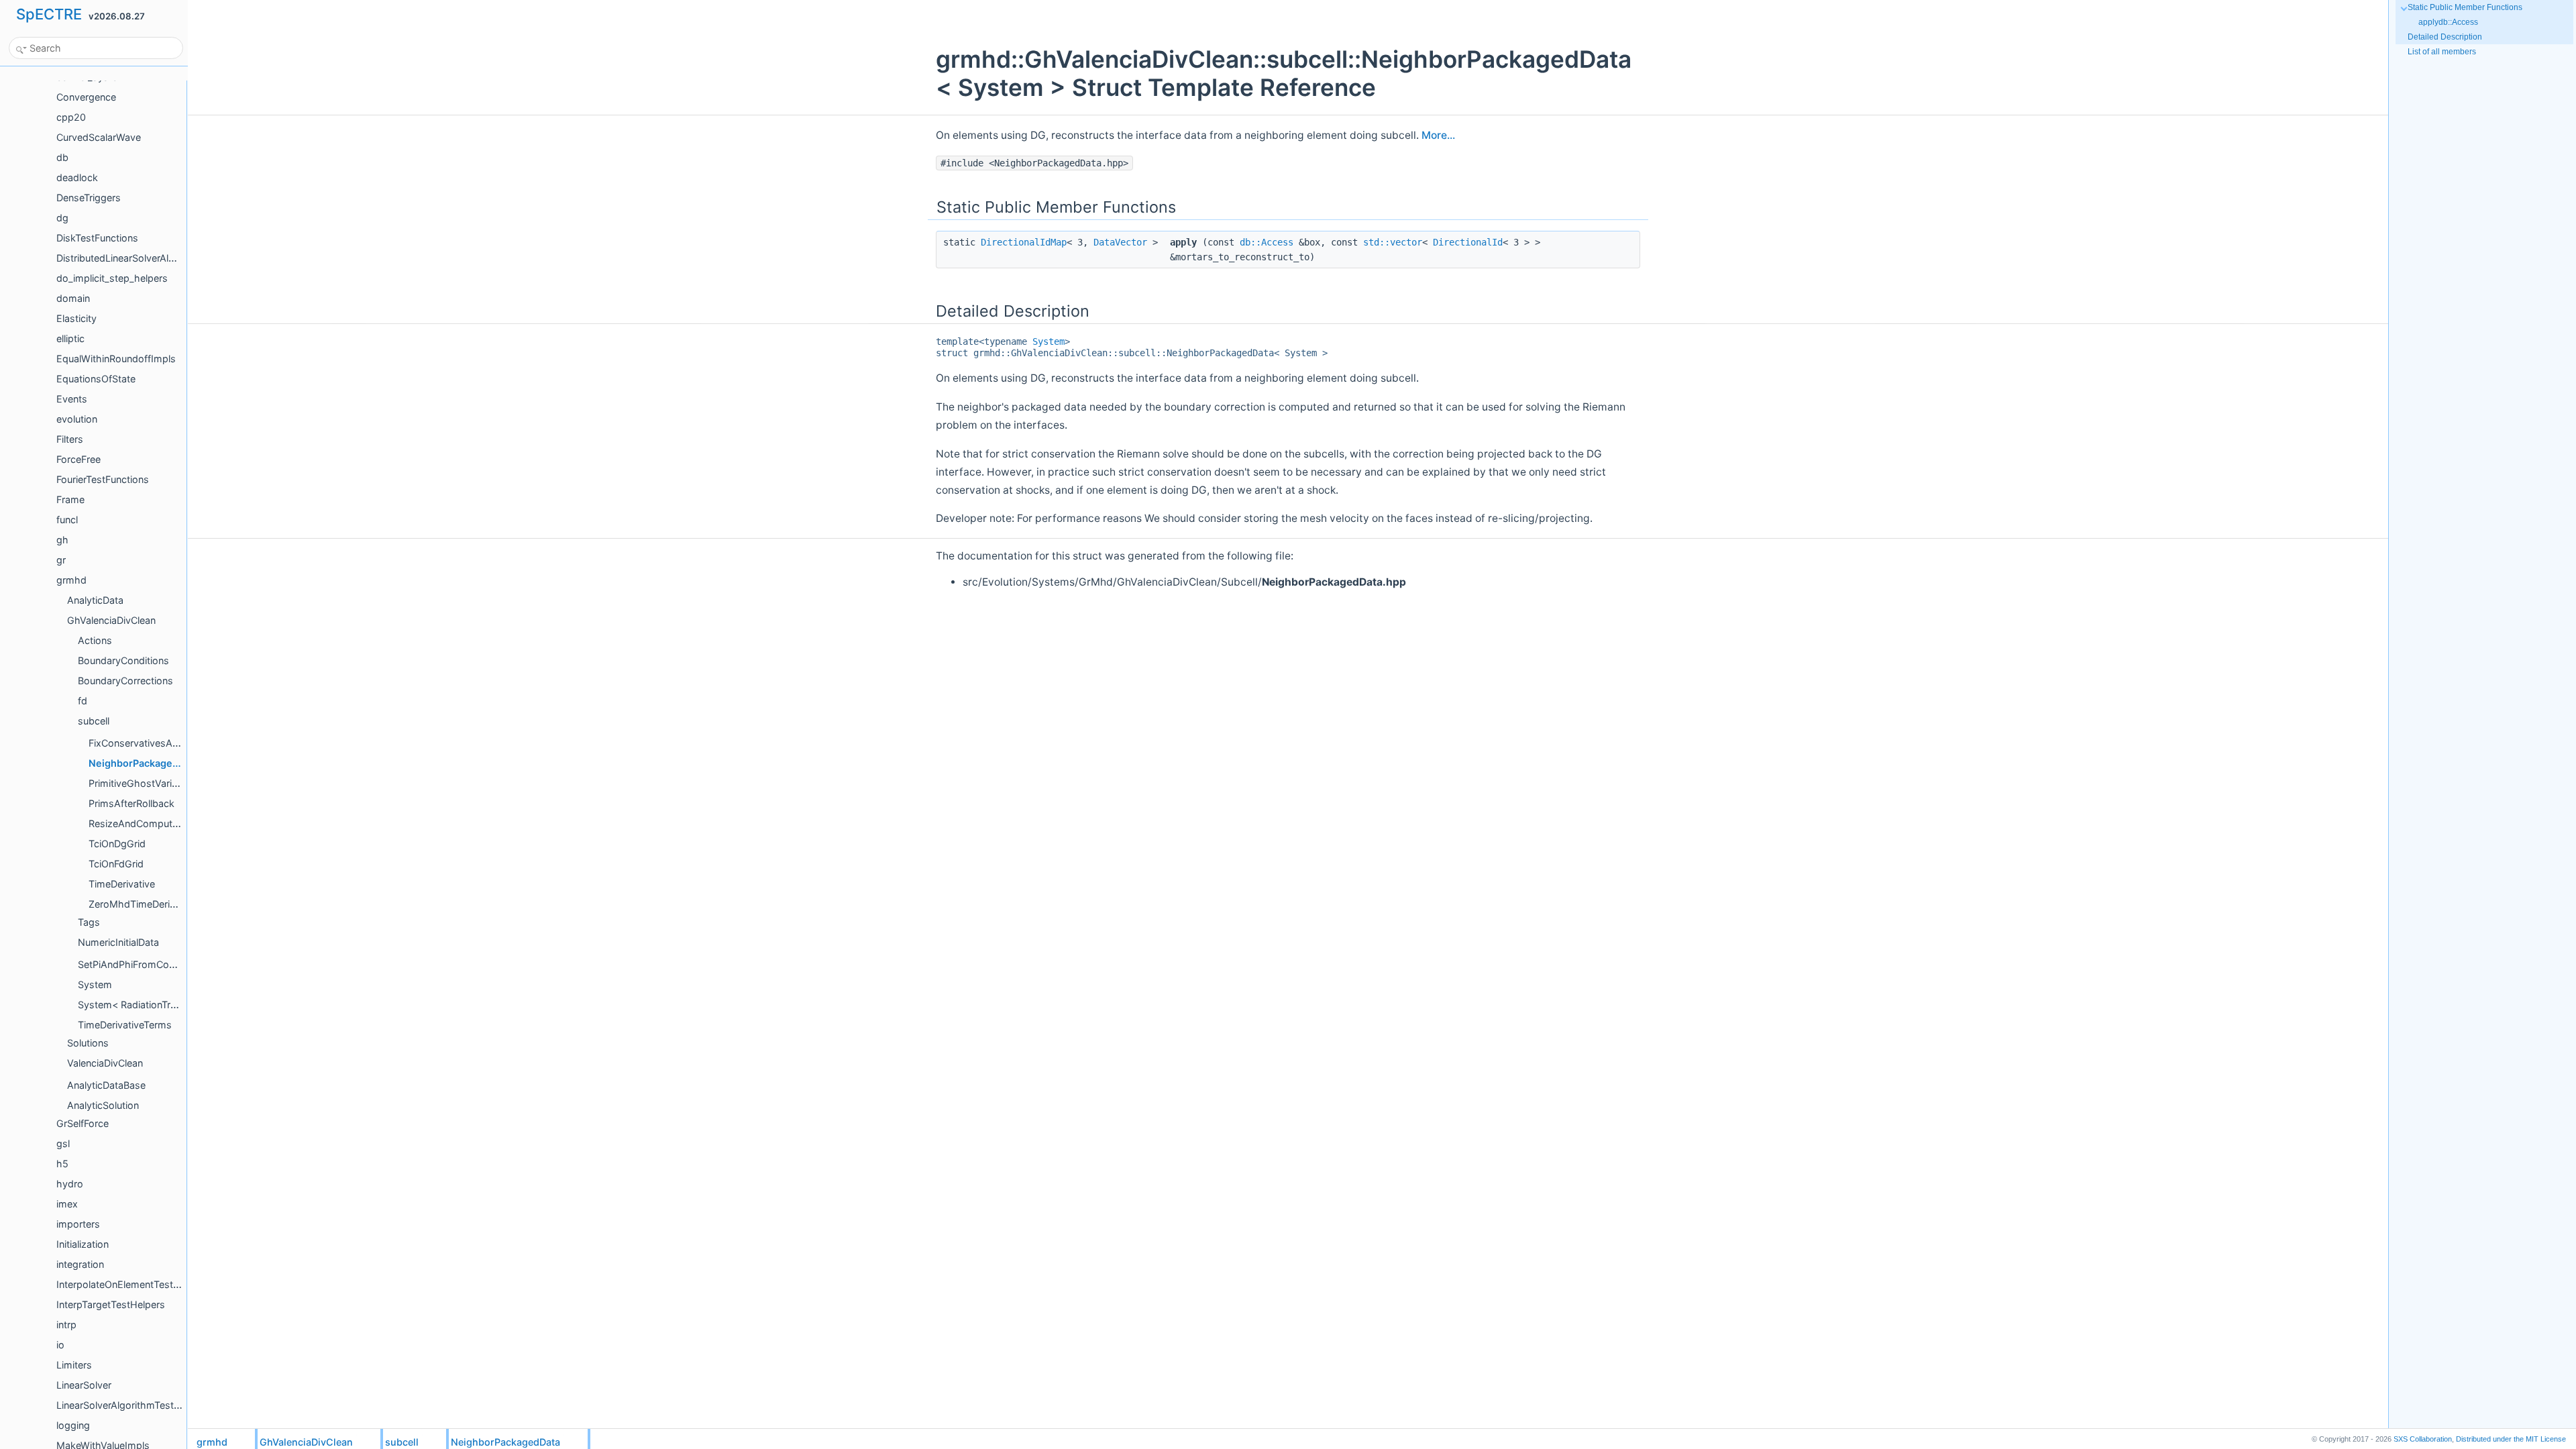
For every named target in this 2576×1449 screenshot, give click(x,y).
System (1049, 341)
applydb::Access (2448, 22)
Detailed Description (2445, 37)
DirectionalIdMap (1024, 242)
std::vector (1393, 242)
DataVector (1120, 242)
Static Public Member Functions (2465, 7)
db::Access (1267, 242)
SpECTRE (49, 14)
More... (1438, 135)
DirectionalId (1468, 242)
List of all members (2442, 52)
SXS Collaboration (2423, 1439)
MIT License (2511, 1439)
